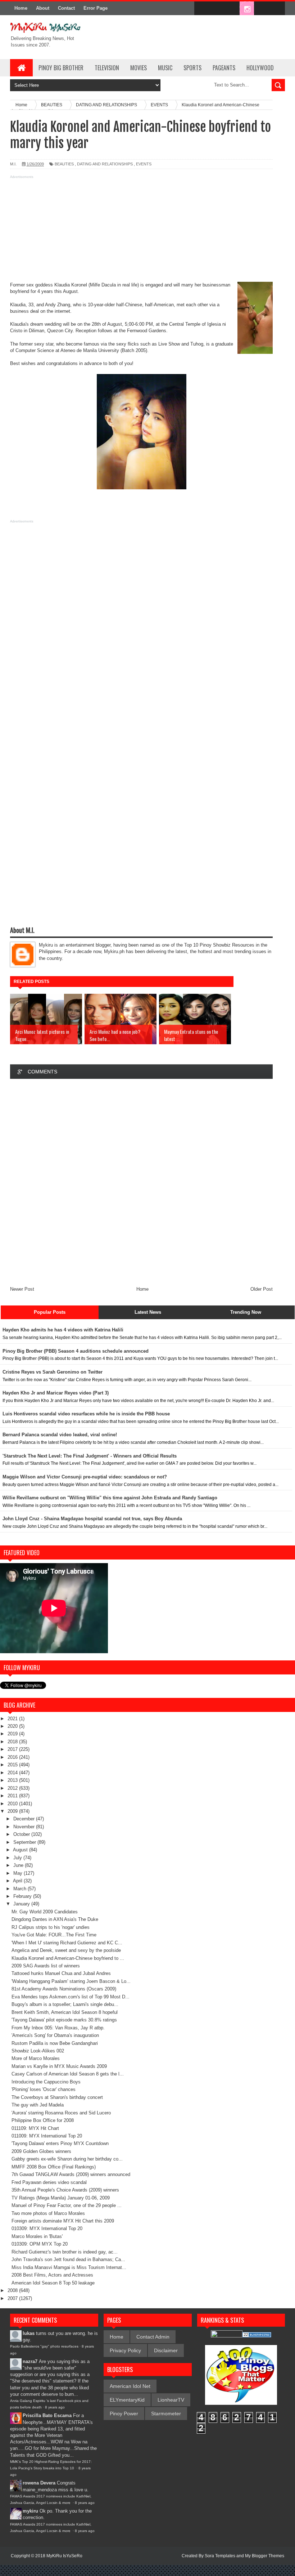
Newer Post (22, 1289)
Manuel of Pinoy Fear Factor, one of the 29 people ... (67, 2205)
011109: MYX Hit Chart (35, 2128)
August (21, 1850)
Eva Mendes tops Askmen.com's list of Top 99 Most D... (71, 1997)
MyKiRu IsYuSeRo (64, 2556)
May (19, 1873)
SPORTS (192, 68)
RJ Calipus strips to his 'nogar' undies (51, 1927)
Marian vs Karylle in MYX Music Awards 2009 (59, 2066)
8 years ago (55, 2407)
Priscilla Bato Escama (47, 2415)
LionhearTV (171, 2400)
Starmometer (166, 2413)
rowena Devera (39, 2483)
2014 (13, 1773)
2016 (13, 1757)
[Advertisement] (141, 231)
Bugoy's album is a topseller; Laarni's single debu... (65, 2004)
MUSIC (165, 68)
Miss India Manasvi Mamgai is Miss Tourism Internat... (69, 2267)
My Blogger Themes (265, 2556)
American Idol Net (130, 2386)
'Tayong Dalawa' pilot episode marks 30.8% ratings (64, 2020)
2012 (13, 1788)
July (18, 1858)
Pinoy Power (124, 2413)
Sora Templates (220, 2556)
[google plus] (277, 9)
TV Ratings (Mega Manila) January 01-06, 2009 (61, 2198)
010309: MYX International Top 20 (47, 2228)
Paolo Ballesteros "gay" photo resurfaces (44, 2346)
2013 (13, 1780)
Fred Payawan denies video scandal (49, 2182)
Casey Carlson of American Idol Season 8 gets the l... (68, 2074)
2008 (13, 2290)
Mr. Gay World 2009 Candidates (45, 1912)
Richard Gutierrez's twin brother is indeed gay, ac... (65, 2252)
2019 (13, 1734)
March (21, 1889)
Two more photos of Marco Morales (48, 2213)
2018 (13, 1742)
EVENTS (144, 164)
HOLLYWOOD (260, 68)
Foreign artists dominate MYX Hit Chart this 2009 (63, 2221)
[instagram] (247, 9)
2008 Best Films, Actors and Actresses (52, 2275)
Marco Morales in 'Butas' (37, 2236)
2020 (13, 1726)
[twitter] (217, 9)
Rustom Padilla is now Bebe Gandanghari (55, 2043)
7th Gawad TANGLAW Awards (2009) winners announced (71, 2174)
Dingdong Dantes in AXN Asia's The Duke (55, 1919)
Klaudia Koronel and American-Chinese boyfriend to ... (68, 1958)
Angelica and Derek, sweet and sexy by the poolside (66, 1950)
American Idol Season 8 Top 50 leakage (53, 2283)
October (22, 1834)
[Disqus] (141, 1181)
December (25, 1819)
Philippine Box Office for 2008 (43, 2120)
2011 (13, 1796)
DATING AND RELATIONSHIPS (105, 164)
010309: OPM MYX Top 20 (40, 2244)
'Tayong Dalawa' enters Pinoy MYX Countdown (60, 2143)
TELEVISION (107, 68)
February (23, 1896)
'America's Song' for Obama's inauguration (55, 2035)
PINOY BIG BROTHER (61, 68)
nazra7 (30, 2361)
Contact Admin (153, 2337)
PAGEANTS (224, 68)
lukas (29, 2333)
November (25, 1827)
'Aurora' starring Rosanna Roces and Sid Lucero (61, 2113)
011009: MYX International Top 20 (47, 2136)
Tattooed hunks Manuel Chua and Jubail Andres (61, 1973)
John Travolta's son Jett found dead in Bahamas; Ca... (68, 2259)
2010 (13, 1804)
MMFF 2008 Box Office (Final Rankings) (54, 2167)
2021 (13, 1719)
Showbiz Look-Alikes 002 (38, 2051)
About (43, 8)
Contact (66, 8)
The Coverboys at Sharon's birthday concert (57, 2097)
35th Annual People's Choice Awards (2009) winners (65, 2190)
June (19, 1865)
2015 (13, 1765)
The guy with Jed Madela (38, 2105)
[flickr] (232, 9)
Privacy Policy (125, 2350)
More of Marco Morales (36, 2058)
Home (21, 8)
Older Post (262, 1289)
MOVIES (139, 68)
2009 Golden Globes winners (41, 2151)
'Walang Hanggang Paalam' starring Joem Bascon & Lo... (71, 1981)
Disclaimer (166, 2350)
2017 (13, 1749)
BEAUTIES (64, 164)
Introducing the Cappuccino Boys (46, 2082)
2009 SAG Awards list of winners (46, 1966)
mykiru (30, 2511)
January (22, 1904)
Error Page (96, 8)
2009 (13, 1811)
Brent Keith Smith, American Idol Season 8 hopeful (65, 2012)
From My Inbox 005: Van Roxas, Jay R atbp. (58, 2028)
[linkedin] (262, 9)
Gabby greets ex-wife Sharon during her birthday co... (67, 2159)
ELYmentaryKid (127, 2400)
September (25, 1842)
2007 (13, 2298)
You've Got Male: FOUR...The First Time (54, 1935)
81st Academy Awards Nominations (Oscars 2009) (64, 1989)
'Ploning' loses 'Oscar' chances (44, 2089)
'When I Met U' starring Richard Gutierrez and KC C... (67, 1943)
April (18, 1881)
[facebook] (201, 9)
